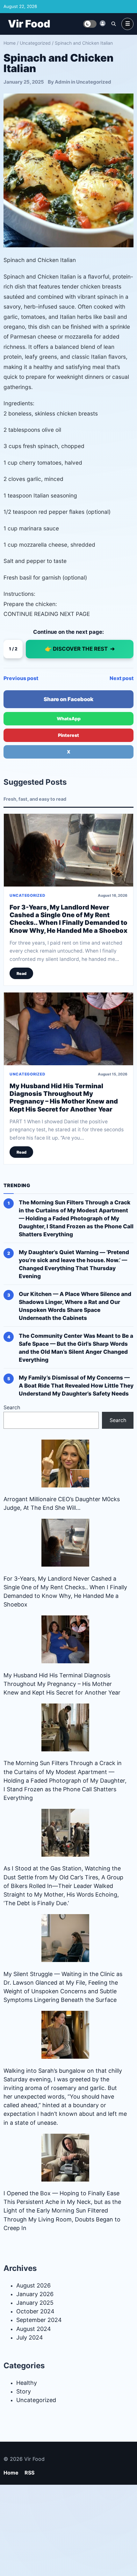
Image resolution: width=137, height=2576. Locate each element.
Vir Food (29, 24)
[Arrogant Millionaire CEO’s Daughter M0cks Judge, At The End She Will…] (65, 1464)
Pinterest (68, 735)
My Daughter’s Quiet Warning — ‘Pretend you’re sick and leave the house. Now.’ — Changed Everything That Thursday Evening (74, 1264)
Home (10, 43)
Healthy (27, 2383)
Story (24, 2391)
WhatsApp (69, 719)
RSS (29, 2473)
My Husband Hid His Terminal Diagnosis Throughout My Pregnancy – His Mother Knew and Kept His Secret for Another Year (64, 1098)
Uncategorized (35, 43)
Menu (127, 24)
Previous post (21, 678)
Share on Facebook (68, 699)
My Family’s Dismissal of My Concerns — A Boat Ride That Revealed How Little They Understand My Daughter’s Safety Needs (76, 1385)
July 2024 (30, 2337)
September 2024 (39, 2320)
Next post (122, 678)
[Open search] (113, 24)
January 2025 (35, 2303)
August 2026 (33, 2285)
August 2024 (34, 2329)
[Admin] (103, 23)
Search (12, 1407)
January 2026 (35, 2294)
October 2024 (35, 2311)
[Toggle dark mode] (90, 24)
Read (22, 973)
